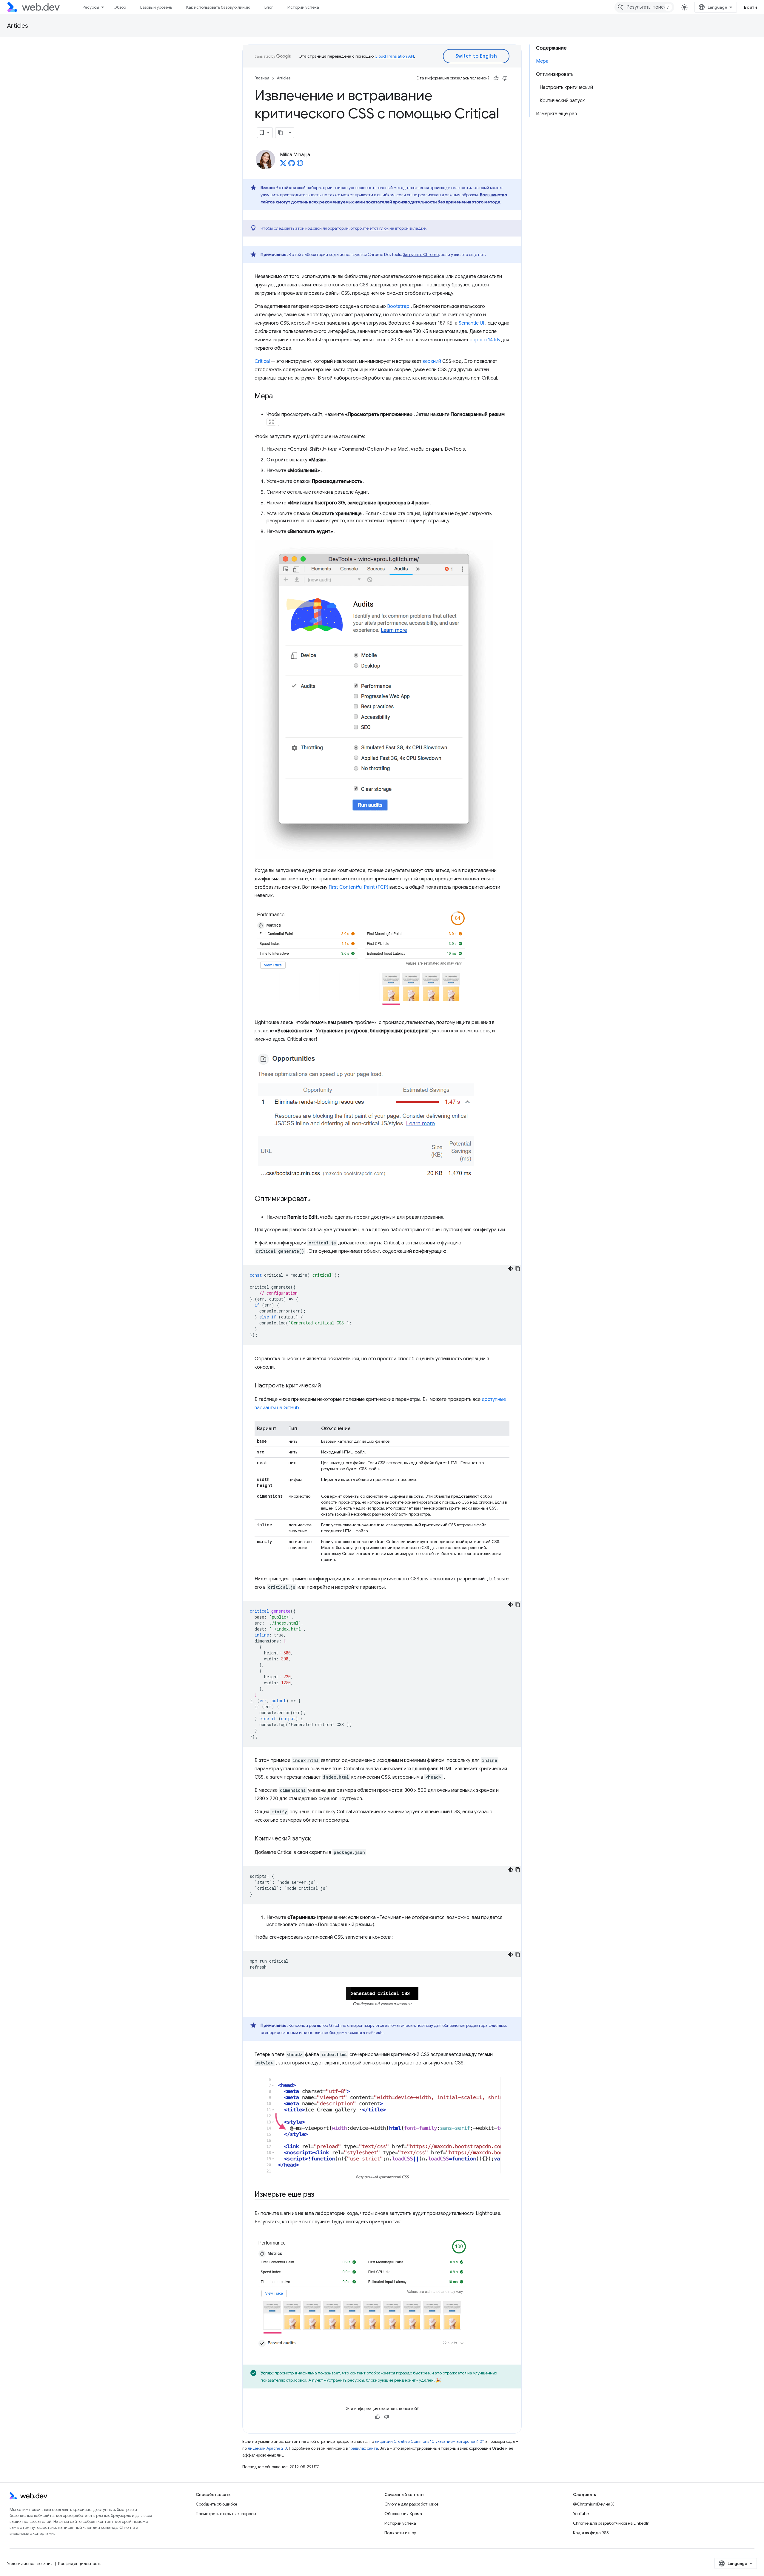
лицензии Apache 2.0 (267, 2448)
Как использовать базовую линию (218, 7)
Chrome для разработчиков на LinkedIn (611, 2523)
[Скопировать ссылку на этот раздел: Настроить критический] (326, 1386)
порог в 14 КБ (485, 340)
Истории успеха (303, 7)
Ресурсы (91, 7)
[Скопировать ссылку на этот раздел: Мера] (278, 397)
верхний (432, 361)
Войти (751, 7)
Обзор (120, 7)
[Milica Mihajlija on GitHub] (292, 165)
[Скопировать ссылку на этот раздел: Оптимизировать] (316, 1199)
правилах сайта (363, 2448)
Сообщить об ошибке (217, 2504)
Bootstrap (398, 306)
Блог (269, 7)
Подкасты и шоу (400, 2533)
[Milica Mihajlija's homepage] (300, 165)
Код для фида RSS (591, 2533)
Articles (18, 26)
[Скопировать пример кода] (518, 1269)
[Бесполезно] (505, 78)
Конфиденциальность (80, 2563)
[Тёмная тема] (511, 1269)
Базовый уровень (156, 7)
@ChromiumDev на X (593, 2504)
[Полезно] (496, 78)
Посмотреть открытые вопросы (226, 2514)
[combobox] (644, 7)
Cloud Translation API (394, 56)
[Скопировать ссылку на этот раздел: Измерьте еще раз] (320, 2195)
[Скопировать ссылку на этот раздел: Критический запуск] (316, 1839)
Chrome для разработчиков (411, 2504)
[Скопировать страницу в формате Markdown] (281, 133)
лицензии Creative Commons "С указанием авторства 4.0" (429, 2441)
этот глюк (379, 228)
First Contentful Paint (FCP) (358, 887)
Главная (262, 78)
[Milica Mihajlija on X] (283, 165)
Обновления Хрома (403, 2514)
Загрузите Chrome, (421, 254)
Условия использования (30, 2563)
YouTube (581, 2514)
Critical (262, 361)
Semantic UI (471, 323)
